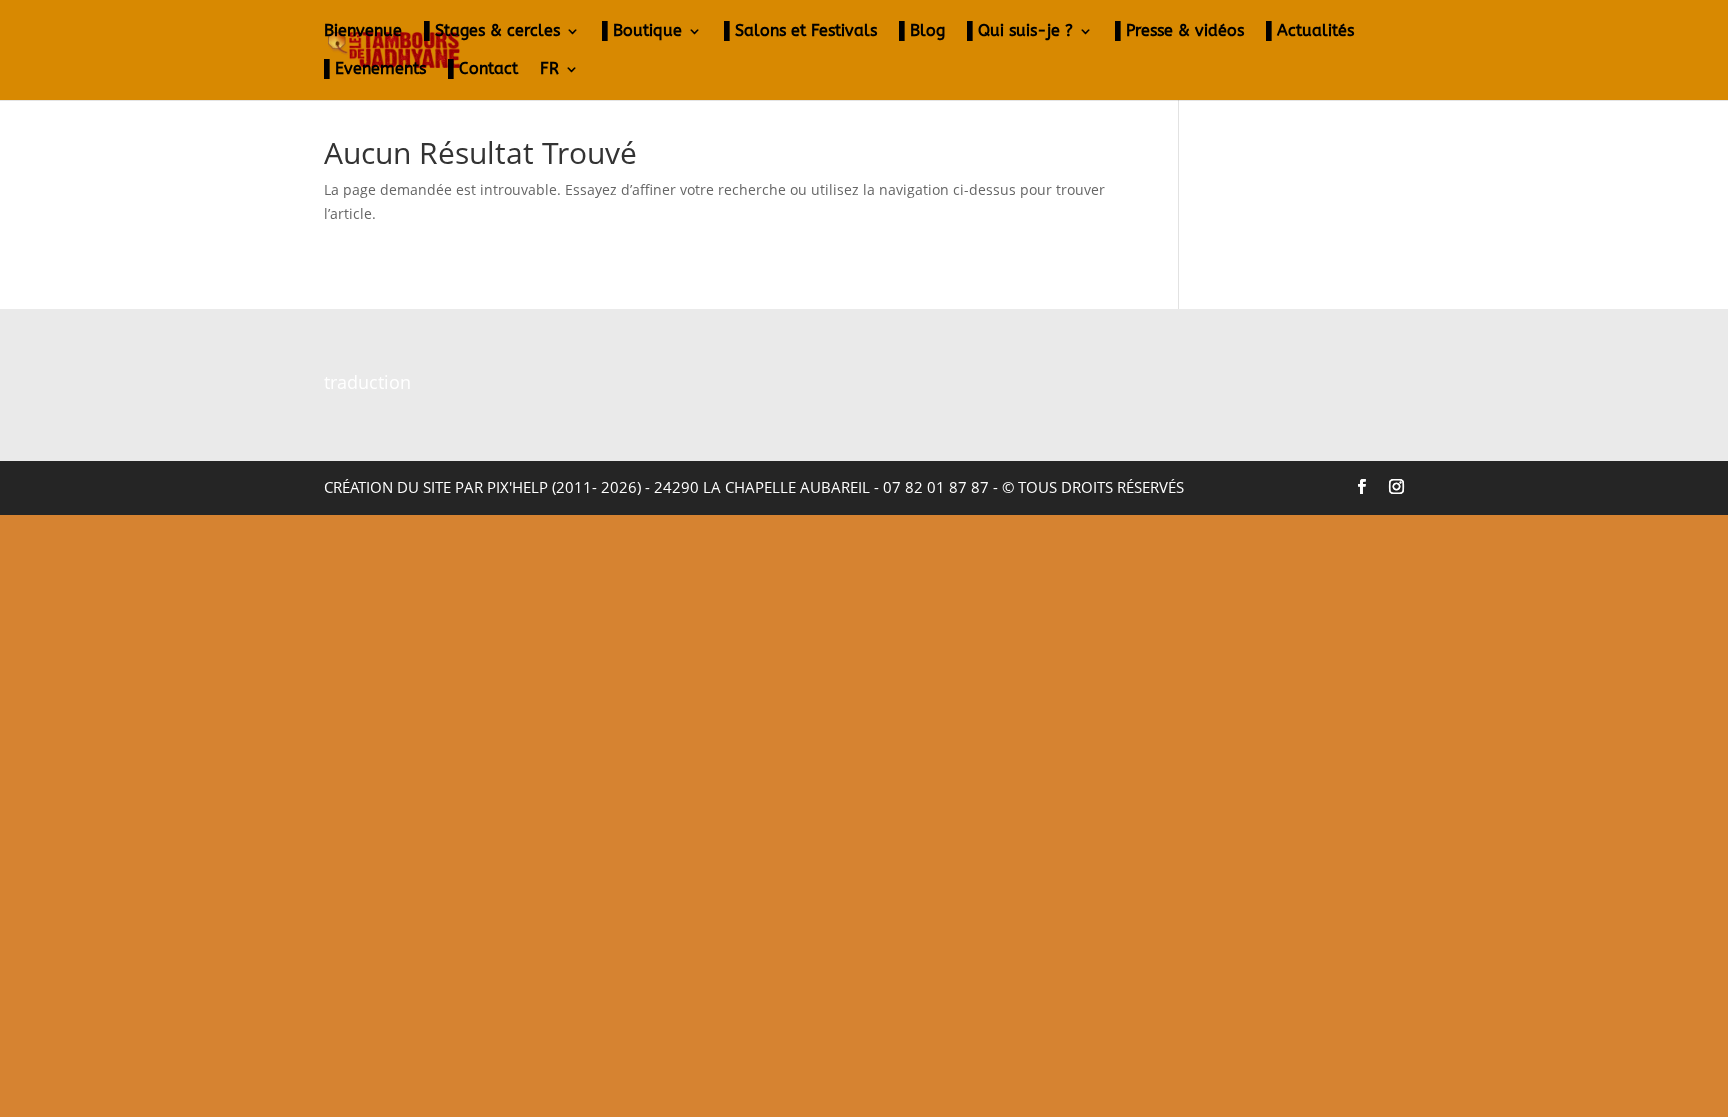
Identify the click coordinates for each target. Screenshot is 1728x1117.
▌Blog (922, 32)
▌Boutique (642, 32)
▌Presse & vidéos (1179, 32)
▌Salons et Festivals (800, 32)
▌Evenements (375, 70)
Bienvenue (363, 32)
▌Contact (483, 70)
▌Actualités (1310, 32)
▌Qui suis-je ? (1020, 32)
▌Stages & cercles (492, 32)
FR (549, 70)
